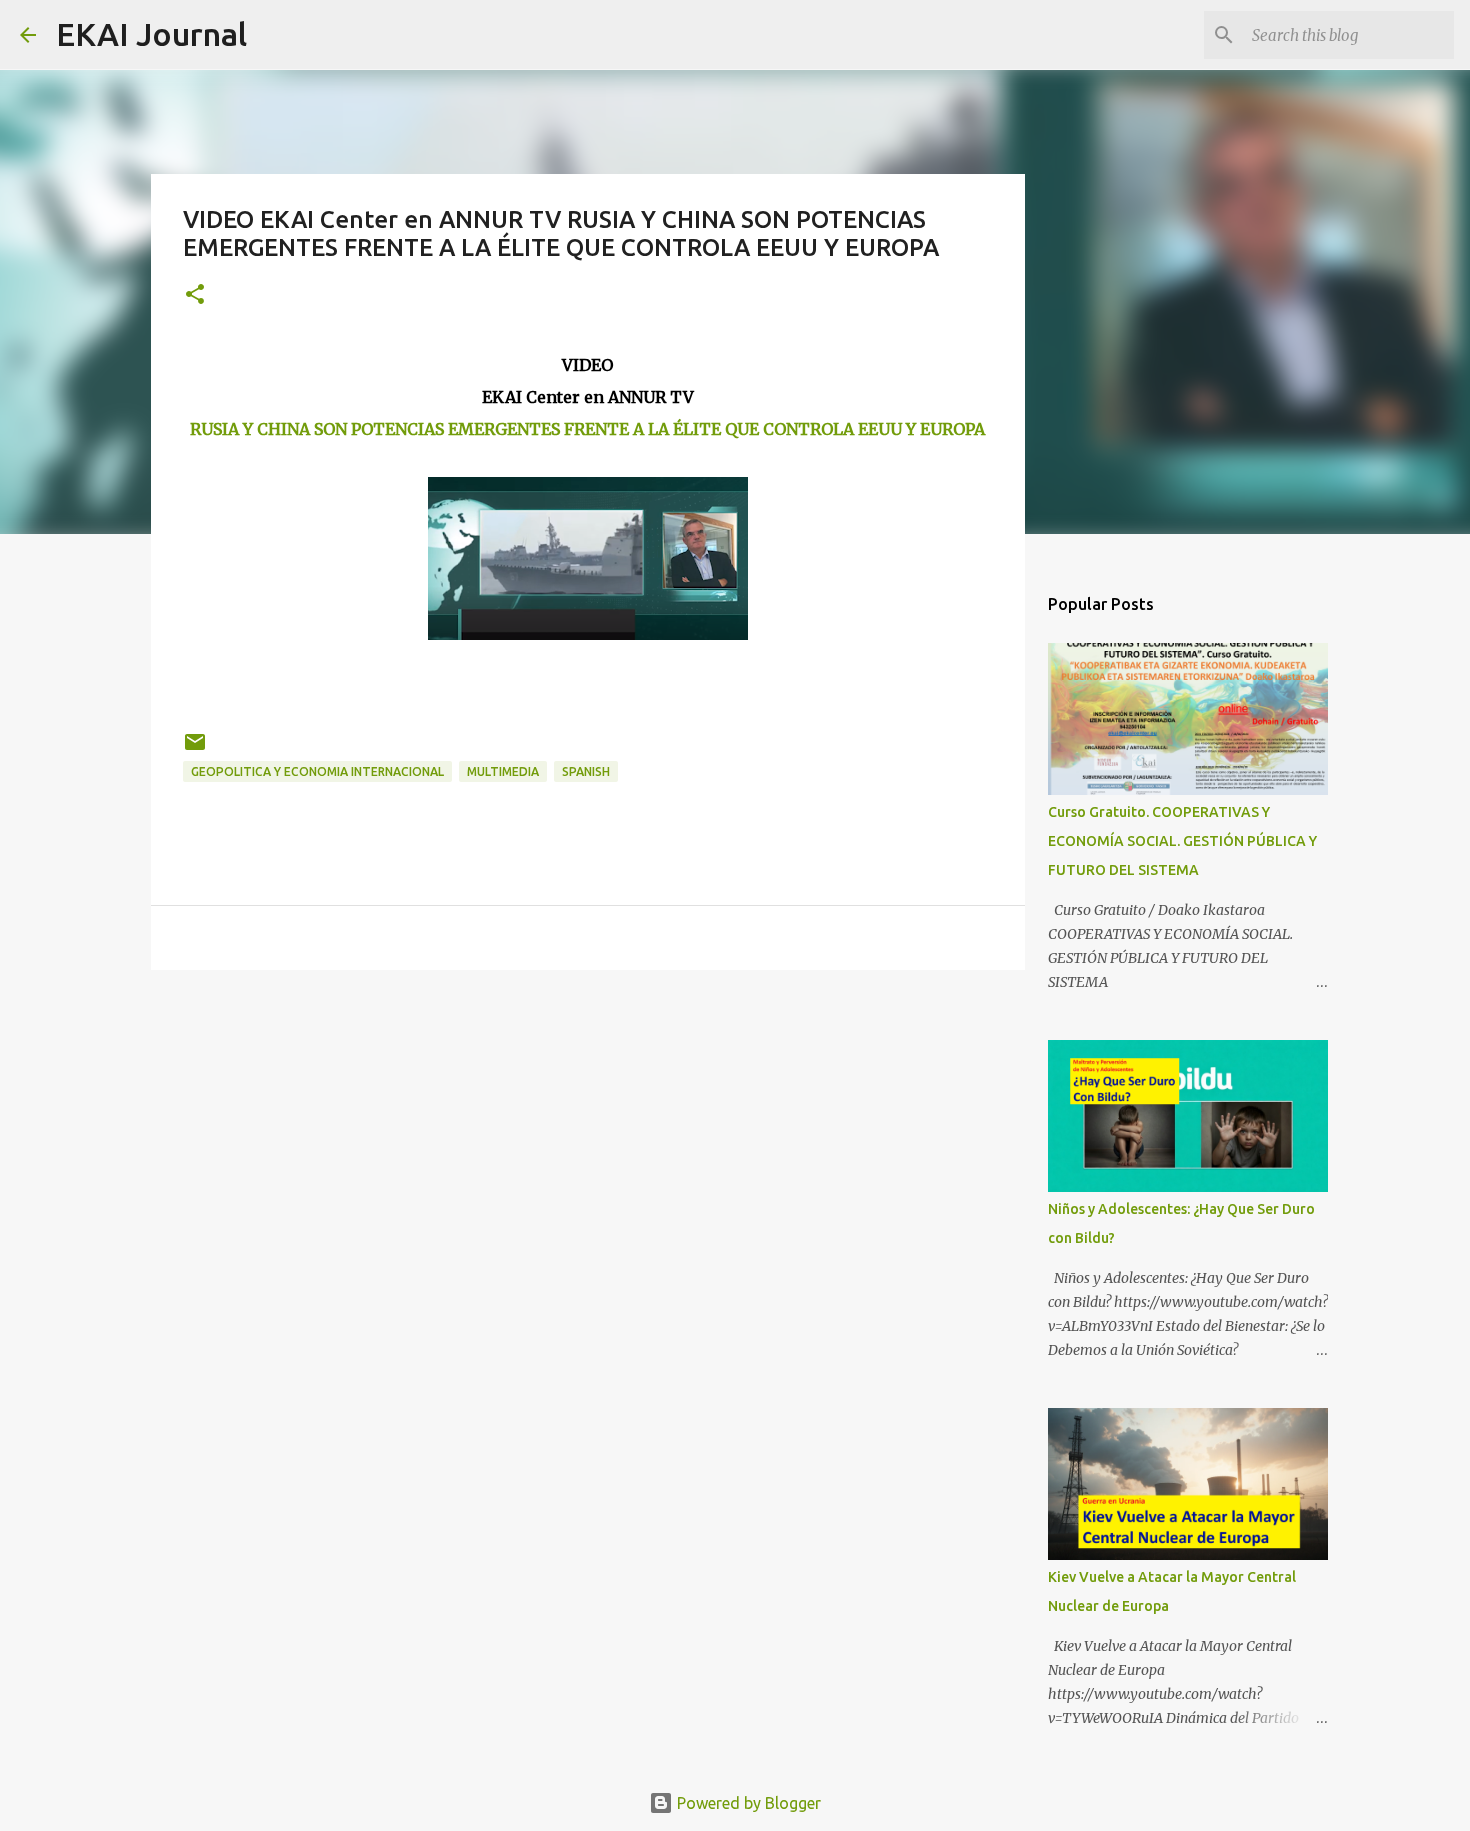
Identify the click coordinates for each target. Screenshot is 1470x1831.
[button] (195, 295)
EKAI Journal (151, 34)
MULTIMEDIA (503, 771)
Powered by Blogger (747, 1803)
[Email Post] (195, 749)
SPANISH (586, 771)
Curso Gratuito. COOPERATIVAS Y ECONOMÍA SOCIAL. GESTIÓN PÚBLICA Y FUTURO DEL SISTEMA (1182, 841)
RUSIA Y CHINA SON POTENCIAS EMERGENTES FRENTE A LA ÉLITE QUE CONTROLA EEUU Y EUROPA (587, 429)
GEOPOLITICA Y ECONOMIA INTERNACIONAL (317, 771)
